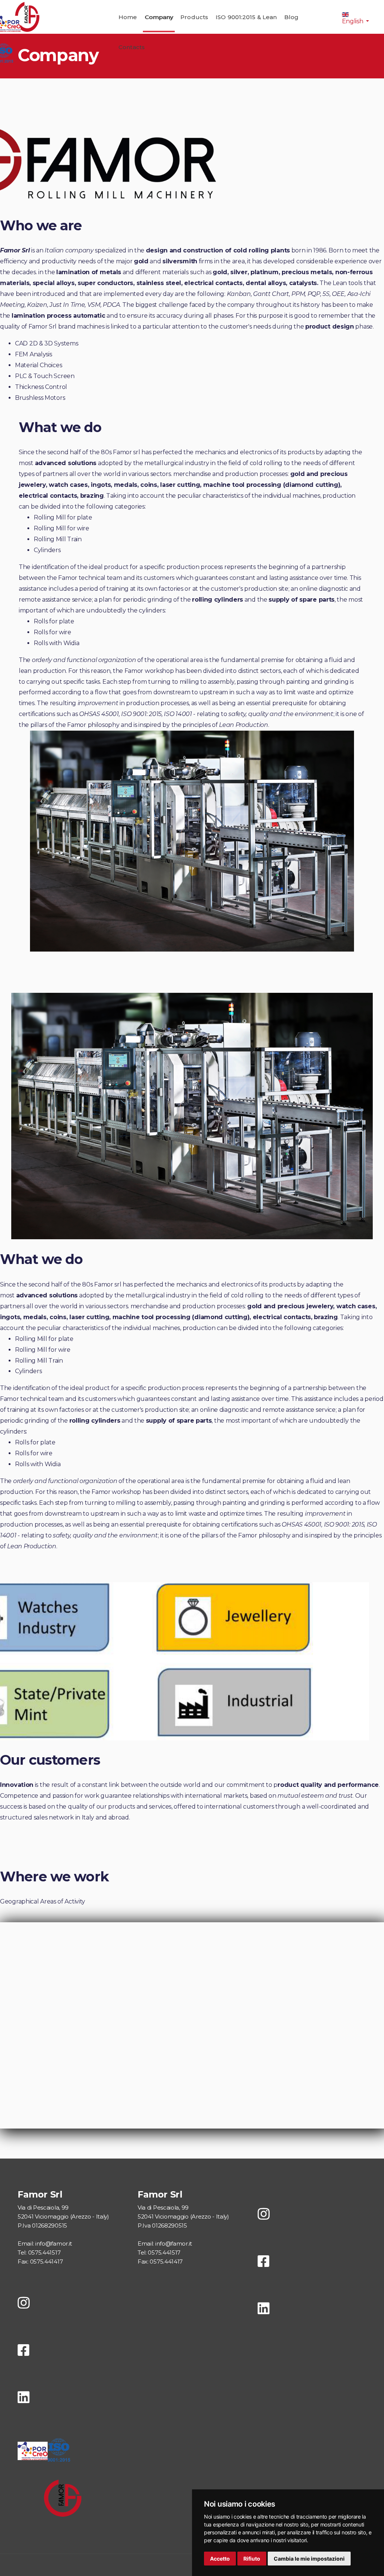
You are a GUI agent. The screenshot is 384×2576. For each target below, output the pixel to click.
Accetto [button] (220, 2559)
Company (159, 17)
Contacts (132, 47)
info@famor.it (54, 2243)
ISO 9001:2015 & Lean (246, 17)
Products (194, 17)
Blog (291, 17)
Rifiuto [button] (252, 2559)
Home (128, 17)
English (353, 21)
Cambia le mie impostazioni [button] (309, 2559)
